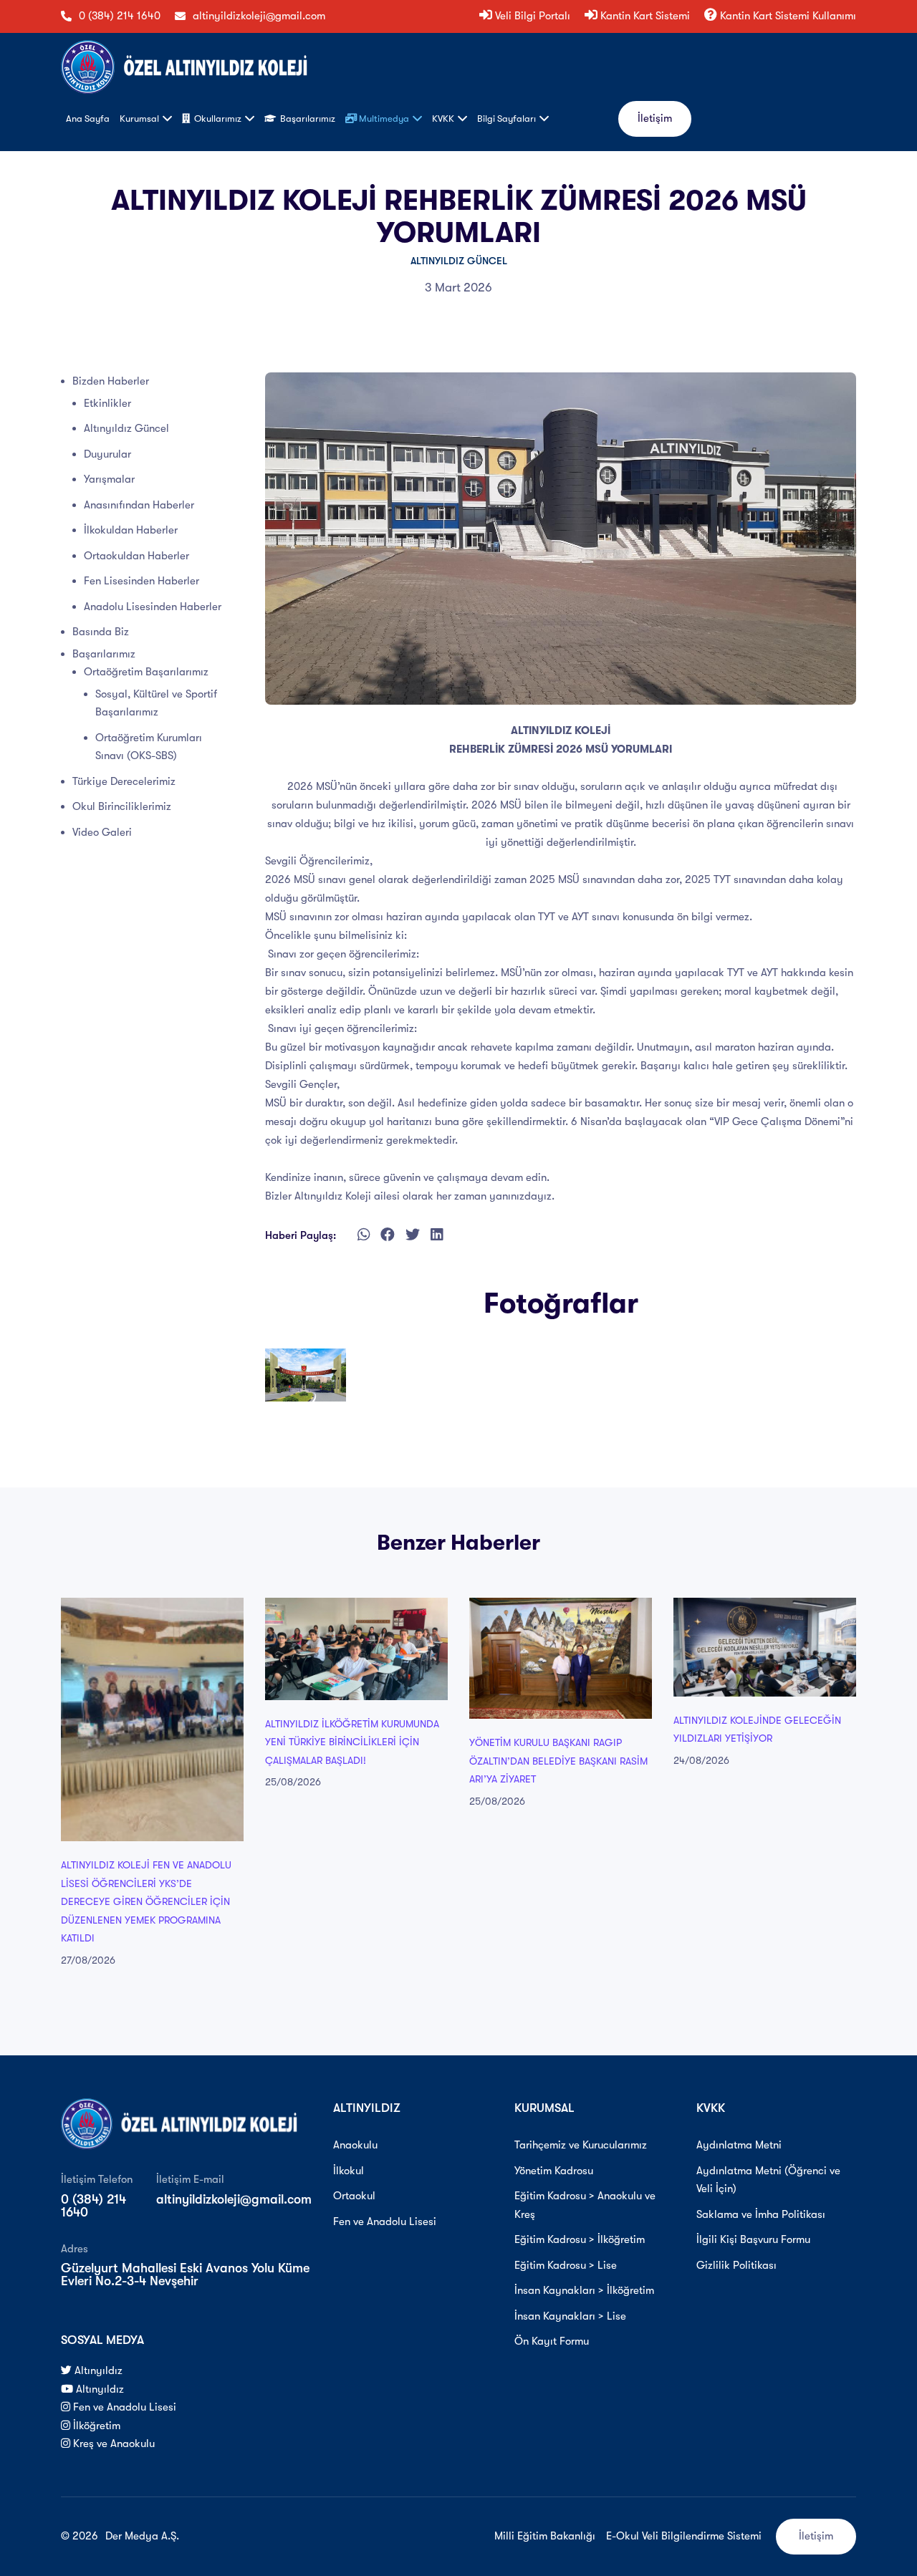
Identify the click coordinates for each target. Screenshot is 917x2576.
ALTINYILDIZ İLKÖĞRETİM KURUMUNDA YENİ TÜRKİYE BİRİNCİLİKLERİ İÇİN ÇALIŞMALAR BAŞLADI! (352, 1742)
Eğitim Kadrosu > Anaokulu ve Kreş (585, 2205)
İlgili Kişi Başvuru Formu (753, 2239)
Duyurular (107, 454)
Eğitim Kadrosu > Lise (566, 2265)
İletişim (655, 118)
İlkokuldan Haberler (131, 530)
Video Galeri (102, 832)
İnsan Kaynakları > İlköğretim (584, 2290)
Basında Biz (101, 632)
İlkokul (349, 2171)
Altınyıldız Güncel (459, 261)
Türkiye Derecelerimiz (124, 781)
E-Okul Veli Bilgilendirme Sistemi (684, 2536)
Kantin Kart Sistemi (644, 16)
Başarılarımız (104, 654)
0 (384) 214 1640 (120, 16)
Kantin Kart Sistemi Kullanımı (787, 16)
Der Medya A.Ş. (142, 2536)
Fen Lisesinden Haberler (141, 581)
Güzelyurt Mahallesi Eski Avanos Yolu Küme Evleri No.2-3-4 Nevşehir (185, 2274)
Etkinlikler (107, 403)
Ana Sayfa (88, 119)
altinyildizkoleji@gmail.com (259, 16)
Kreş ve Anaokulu (112, 2444)
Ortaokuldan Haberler (136, 556)
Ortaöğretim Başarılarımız (146, 672)
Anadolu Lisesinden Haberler (153, 607)
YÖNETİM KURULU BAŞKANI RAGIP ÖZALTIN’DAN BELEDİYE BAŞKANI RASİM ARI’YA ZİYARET (558, 1761)
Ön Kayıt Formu (552, 2341)
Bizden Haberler (111, 381)
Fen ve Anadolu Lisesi (123, 2407)
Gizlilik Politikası (736, 2265)
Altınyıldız (97, 2370)
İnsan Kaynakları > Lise (570, 2316)
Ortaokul (354, 2196)
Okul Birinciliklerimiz (122, 806)
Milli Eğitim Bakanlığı (545, 2536)
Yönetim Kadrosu (554, 2171)
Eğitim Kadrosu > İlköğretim (580, 2239)
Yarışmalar (109, 479)
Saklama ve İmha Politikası (761, 2214)
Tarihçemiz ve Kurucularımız (581, 2145)
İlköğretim (95, 2426)
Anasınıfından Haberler (139, 505)
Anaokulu (355, 2145)
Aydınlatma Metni (739, 2145)
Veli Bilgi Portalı (531, 16)
